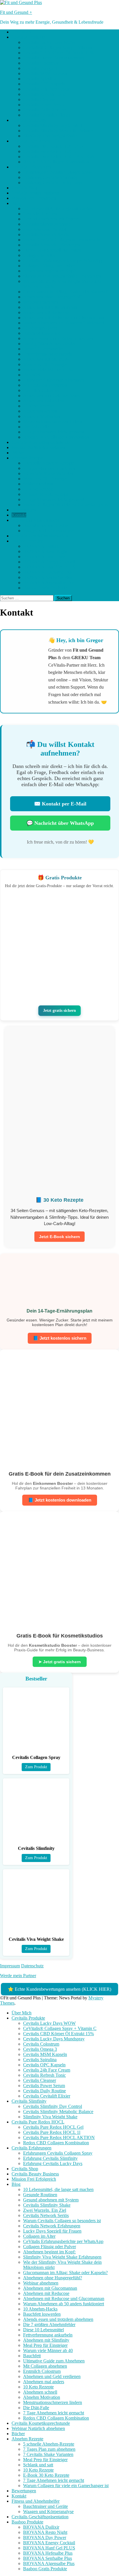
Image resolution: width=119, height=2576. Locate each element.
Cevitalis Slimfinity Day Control (53, 125)
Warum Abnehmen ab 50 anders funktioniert (64, 323)
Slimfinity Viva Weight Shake (50, 136)
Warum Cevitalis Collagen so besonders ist (62, 240)
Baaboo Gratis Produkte (45, 588)
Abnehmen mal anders (44, 401)
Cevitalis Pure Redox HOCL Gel (53, 146)
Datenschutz (32, 1966)
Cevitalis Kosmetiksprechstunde (41, 442)
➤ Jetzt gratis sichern (60, 1662)
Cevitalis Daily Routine (44, 110)
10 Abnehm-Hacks (40, 328)
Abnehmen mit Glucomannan (50, 307)
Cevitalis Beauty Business (35, 193)
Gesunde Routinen (40, 214)
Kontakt (19, 515)
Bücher (18, 453)
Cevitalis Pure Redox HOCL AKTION (59, 157)
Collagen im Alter (39, 255)
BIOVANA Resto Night (45, 551)
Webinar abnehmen (41, 302)
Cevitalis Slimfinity (29, 120)
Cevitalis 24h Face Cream (47, 89)
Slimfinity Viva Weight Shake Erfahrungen (62, 276)
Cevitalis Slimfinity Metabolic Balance (58, 131)
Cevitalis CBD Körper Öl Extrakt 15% (58, 53)
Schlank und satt (38, 484)
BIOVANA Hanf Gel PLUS (49, 567)
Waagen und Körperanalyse (48, 531)
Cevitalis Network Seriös (46, 234)
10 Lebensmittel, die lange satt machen (58, 209)
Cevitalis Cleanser (40, 99)
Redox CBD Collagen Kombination (56, 162)
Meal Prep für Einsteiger (45, 364)
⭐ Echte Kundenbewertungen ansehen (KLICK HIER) (59, 1989)
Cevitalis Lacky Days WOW (49, 42)
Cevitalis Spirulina (40, 79)
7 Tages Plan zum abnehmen (49, 468)
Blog (16, 203)
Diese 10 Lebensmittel (43, 349)
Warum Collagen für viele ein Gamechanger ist (66, 505)
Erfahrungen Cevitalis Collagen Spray (58, 172)
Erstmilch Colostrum (42, 390)
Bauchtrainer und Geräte (45, 525)
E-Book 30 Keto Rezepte (46, 494)
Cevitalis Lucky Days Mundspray (54, 58)
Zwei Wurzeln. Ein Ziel (45, 229)
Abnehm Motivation (42, 416)
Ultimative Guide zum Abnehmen (54, 380)
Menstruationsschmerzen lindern (53, 421)
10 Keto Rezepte (38, 406)
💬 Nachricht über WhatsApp (60, 823)
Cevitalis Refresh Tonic (44, 94)
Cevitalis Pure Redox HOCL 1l (52, 151)
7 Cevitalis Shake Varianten (48, 473)
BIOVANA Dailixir (41, 546)
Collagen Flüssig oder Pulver (50, 266)
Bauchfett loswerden (42, 333)
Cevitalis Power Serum (44, 105)
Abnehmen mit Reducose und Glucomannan (64, 318)
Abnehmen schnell (40, 411)
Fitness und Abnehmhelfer (36, 520)
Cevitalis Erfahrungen (31, 167)
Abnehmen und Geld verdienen (52, 396)
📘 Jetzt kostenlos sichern (60, 1338)
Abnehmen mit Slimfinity (46, 359)
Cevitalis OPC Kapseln (44, 84)
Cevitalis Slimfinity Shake (47, 224)
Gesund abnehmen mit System (51, 219)
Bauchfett (32, 375)
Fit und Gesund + (16, 12)
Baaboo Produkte (27, 541)
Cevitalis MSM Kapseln (45, 73)
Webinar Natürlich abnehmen (38, 447)
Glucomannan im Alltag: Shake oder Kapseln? (65, 292)
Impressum (10, 1966)
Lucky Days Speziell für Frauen (52, 250)
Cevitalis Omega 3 (40, 68)
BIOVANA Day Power (45, 557)
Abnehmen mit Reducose (46, 312)
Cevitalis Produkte (28, 37)
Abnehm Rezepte (27, 458)
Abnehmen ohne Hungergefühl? (53, 297)
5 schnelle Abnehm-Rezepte (49, 463)
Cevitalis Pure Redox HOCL (38, 141)
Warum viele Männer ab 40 (48, 370)
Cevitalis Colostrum (41, 63)
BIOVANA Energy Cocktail (49, 562)
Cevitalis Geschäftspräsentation (40, 536)
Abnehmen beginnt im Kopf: (49, 271)
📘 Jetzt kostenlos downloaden (60, 1500)
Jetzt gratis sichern (60, 1010)
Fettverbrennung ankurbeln (48, 354)
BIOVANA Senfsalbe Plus (48, 577)
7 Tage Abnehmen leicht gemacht (54, 432)
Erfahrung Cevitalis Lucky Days (53, 183)
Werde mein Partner (18, 1976)
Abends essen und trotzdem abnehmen (58, 338)
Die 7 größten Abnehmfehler (49, 344)
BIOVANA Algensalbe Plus (49, 583)
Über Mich (22, 32)
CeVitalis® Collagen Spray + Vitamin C (60, 47)
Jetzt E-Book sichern (59, 1237)
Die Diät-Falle (36, 427)
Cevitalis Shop (25, 188)
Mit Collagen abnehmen (45, 385)
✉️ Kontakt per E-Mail (60, 804)
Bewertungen (24, 510)
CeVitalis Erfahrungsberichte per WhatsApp (63, 260)
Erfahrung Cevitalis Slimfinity (50, 177)
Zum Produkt (36, 1767)
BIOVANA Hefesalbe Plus (48, 572)
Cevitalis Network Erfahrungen (52, 245)
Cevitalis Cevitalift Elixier (47, 115)
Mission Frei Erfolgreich (34, 198)
